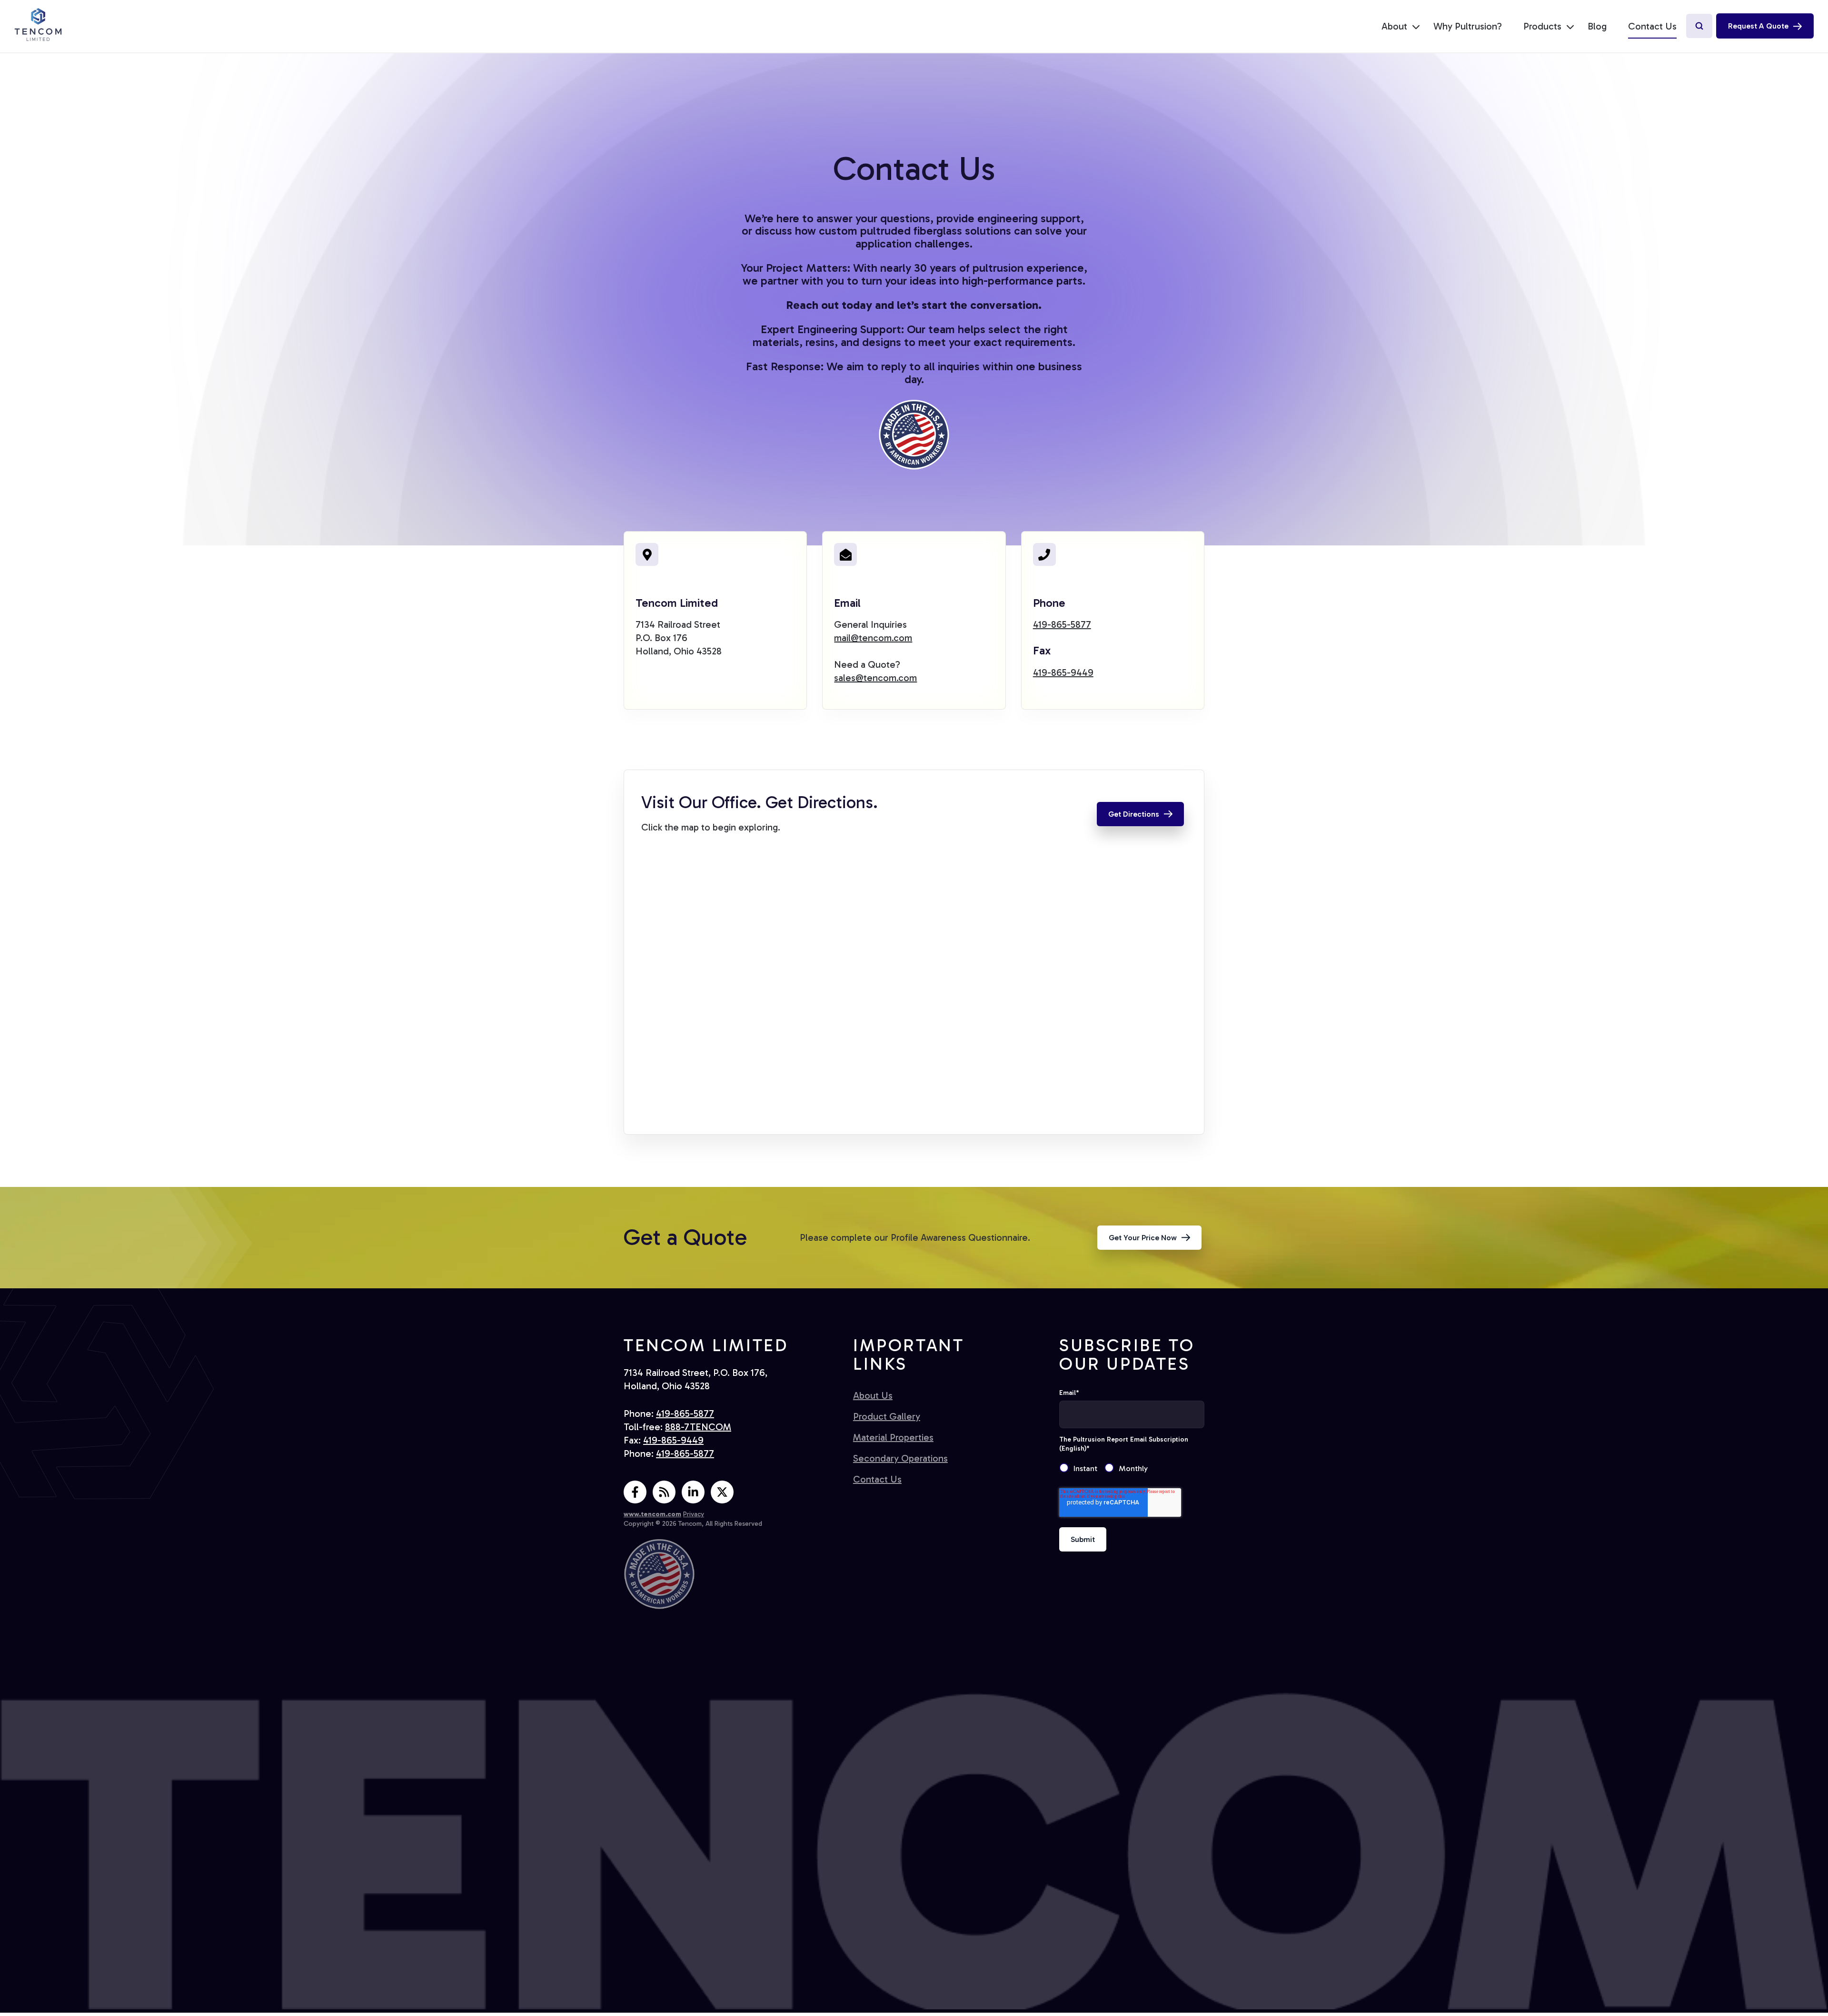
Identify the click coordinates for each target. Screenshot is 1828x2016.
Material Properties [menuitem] (893, 1437)
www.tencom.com (652, 1514)
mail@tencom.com (873, 638)
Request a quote (1758, 26)
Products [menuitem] (1542, 26)
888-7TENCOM (698, 1427)
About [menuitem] (1394, 26)
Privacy (694, 1514)
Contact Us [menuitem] (1652, 26)
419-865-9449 (1063, 672)
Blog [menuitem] (1597, 26)
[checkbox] (1132, 1469)
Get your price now (1143, 1238)
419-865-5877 (1062, 624)
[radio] (1082, 1469)
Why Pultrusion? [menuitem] (1468, 26)
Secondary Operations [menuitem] (900, 1458)
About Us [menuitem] (873, 1395)
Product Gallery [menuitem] (887, 1416)
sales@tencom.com (875, 678)
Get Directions (1134, 814)
